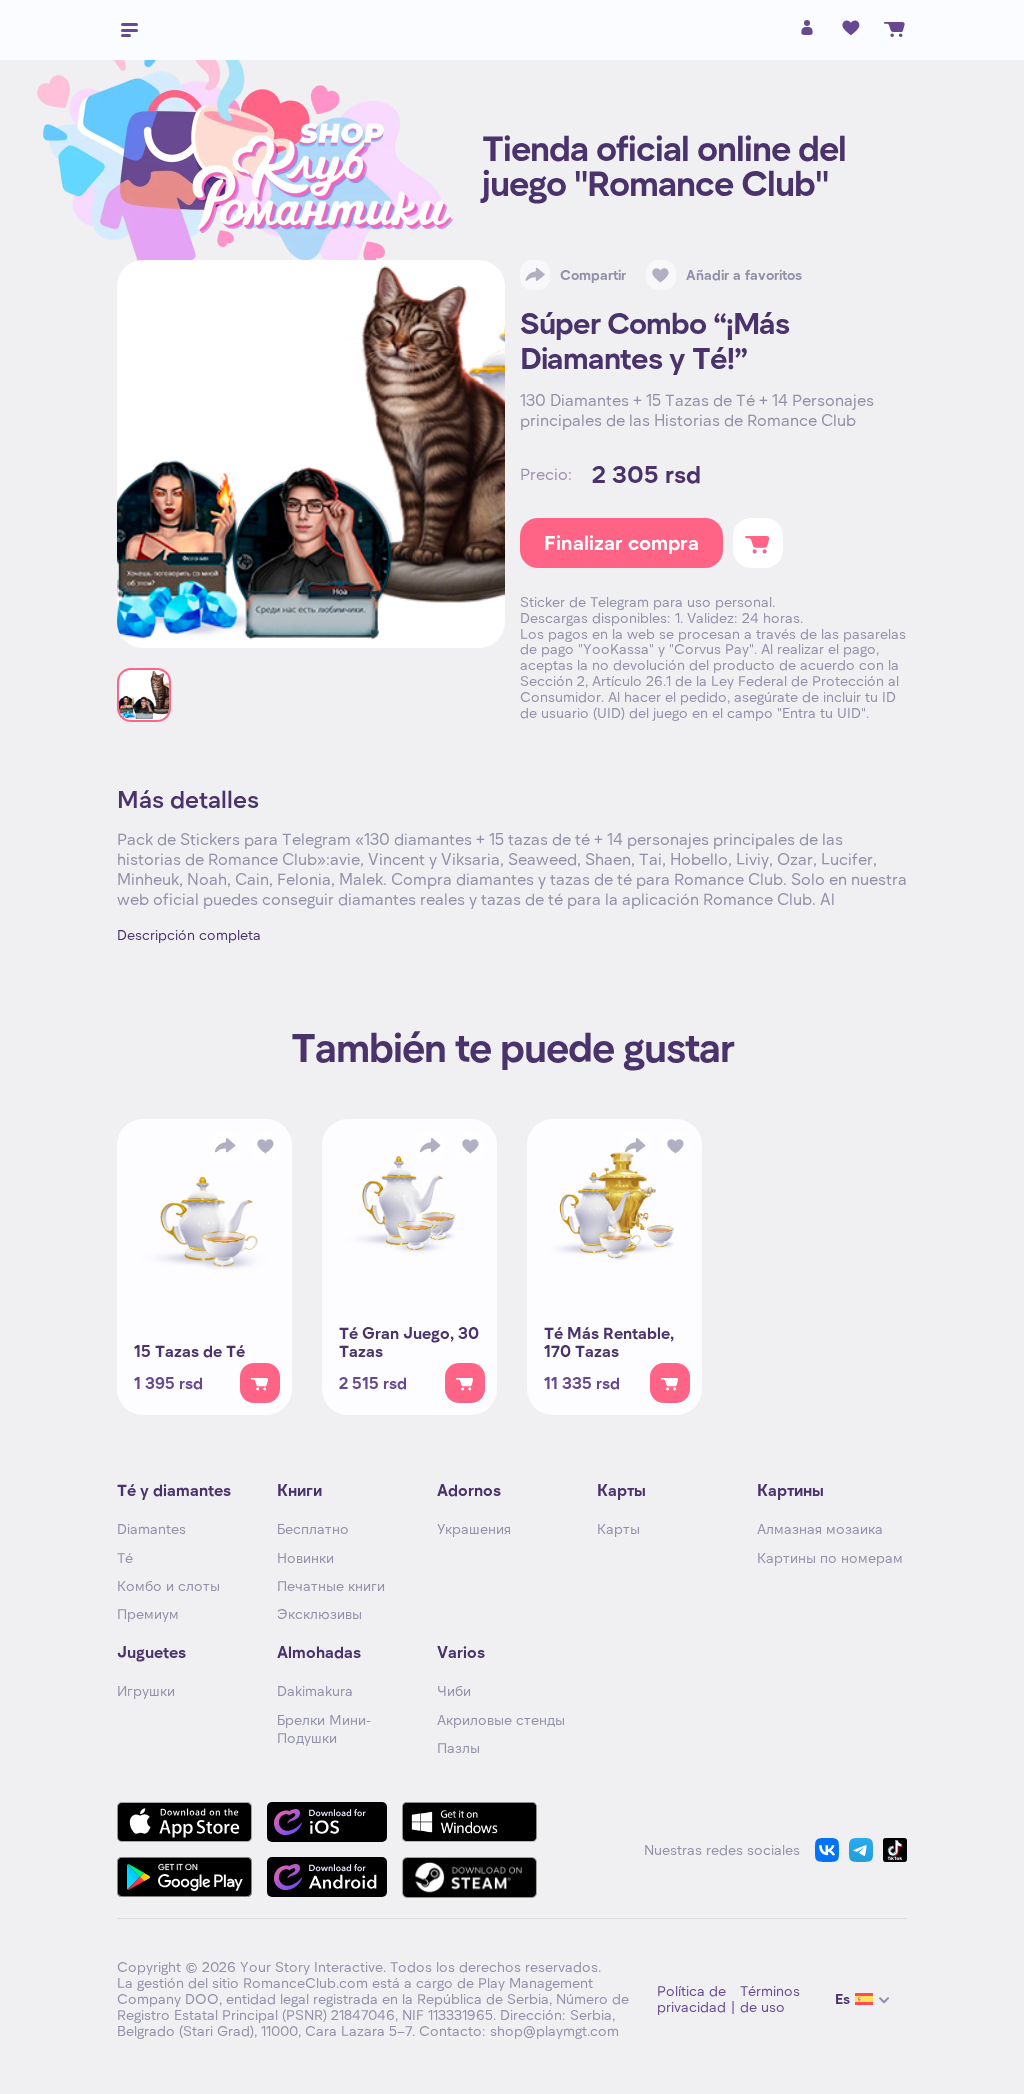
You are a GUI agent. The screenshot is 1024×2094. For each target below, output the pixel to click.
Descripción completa (189, 934)
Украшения (474, 1528)
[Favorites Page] (851, 29)
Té (125, 1557)
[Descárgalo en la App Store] (184, 1822)
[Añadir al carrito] (758, 543)
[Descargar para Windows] (469, 1822)
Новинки (305, 1557)
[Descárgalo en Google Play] (184, 1877)
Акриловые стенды (501, 1719)
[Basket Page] (895, 29)
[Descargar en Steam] (469, 1877)
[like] (265, 1146)
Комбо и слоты (168, 1585)
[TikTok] (895, 1850)
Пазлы (458, 1747)
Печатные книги (331, 1585)
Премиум (148, 1613)
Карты (618, 1528)
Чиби (454, 1690)
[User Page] (807, 33)
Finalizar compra (621, 542)
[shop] (260, 1383)
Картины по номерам (830, 1557)
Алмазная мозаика (820, 1528)
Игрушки (146, 1690)
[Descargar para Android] (327, 1877)
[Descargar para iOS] (327, 1822)
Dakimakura (315, 1690)
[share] (225, 1146)
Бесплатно (313, 1528)
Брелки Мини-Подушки (324, 1728)
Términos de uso (770, 1999)
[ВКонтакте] (827, 1850)
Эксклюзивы (319, 1613)
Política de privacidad (691, 1999)
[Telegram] (861, 1850)
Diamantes (151, 1528)
